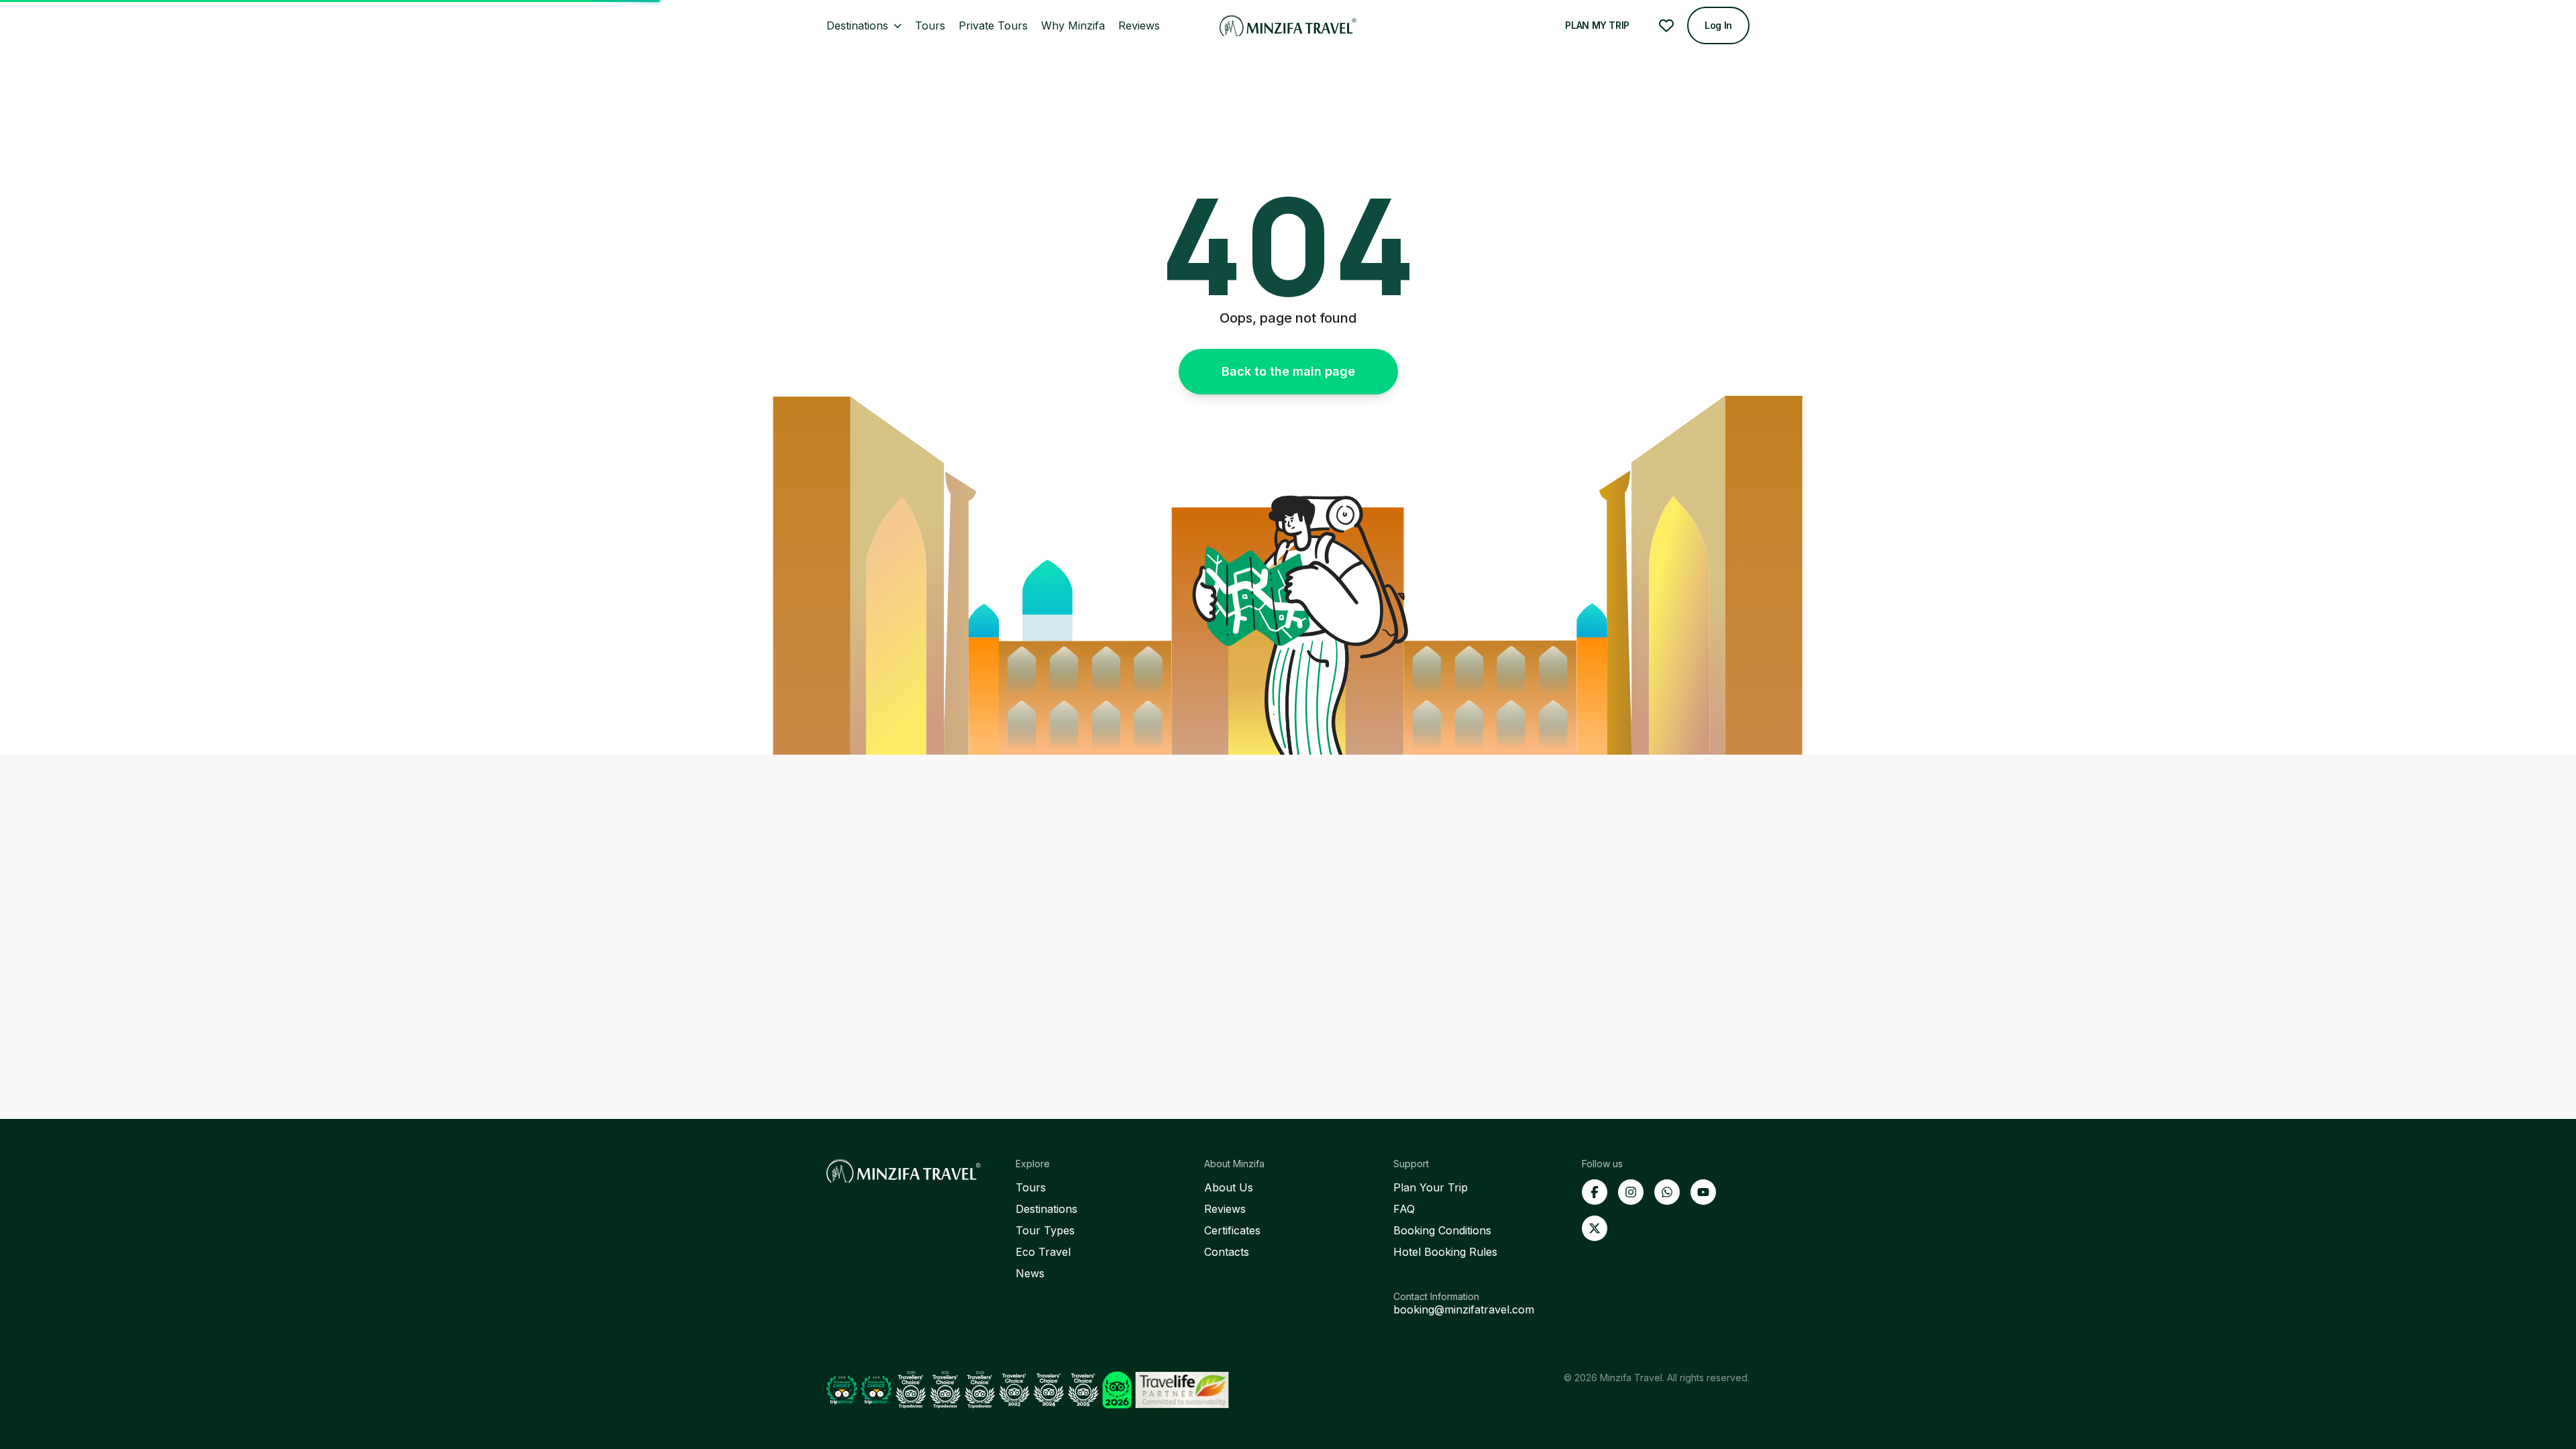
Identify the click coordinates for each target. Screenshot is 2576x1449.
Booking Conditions (1442, 1230)
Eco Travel (1043, 1252)
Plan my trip (1597, 25)
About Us (1229, 1187)
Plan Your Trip (1431, 1187)
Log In (1718, 25)
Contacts (1227, 1252)
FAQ (1404, 1209)
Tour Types (1045, 1230)
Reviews (1225, 1209)
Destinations (1046, 1209)
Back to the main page (1288, 371)
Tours (1031, 1187)
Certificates (1232, 1230)
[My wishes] (1666, 25)
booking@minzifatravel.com (1464, 1309)
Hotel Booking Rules (1445, 1252)
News (1030, 1273)
